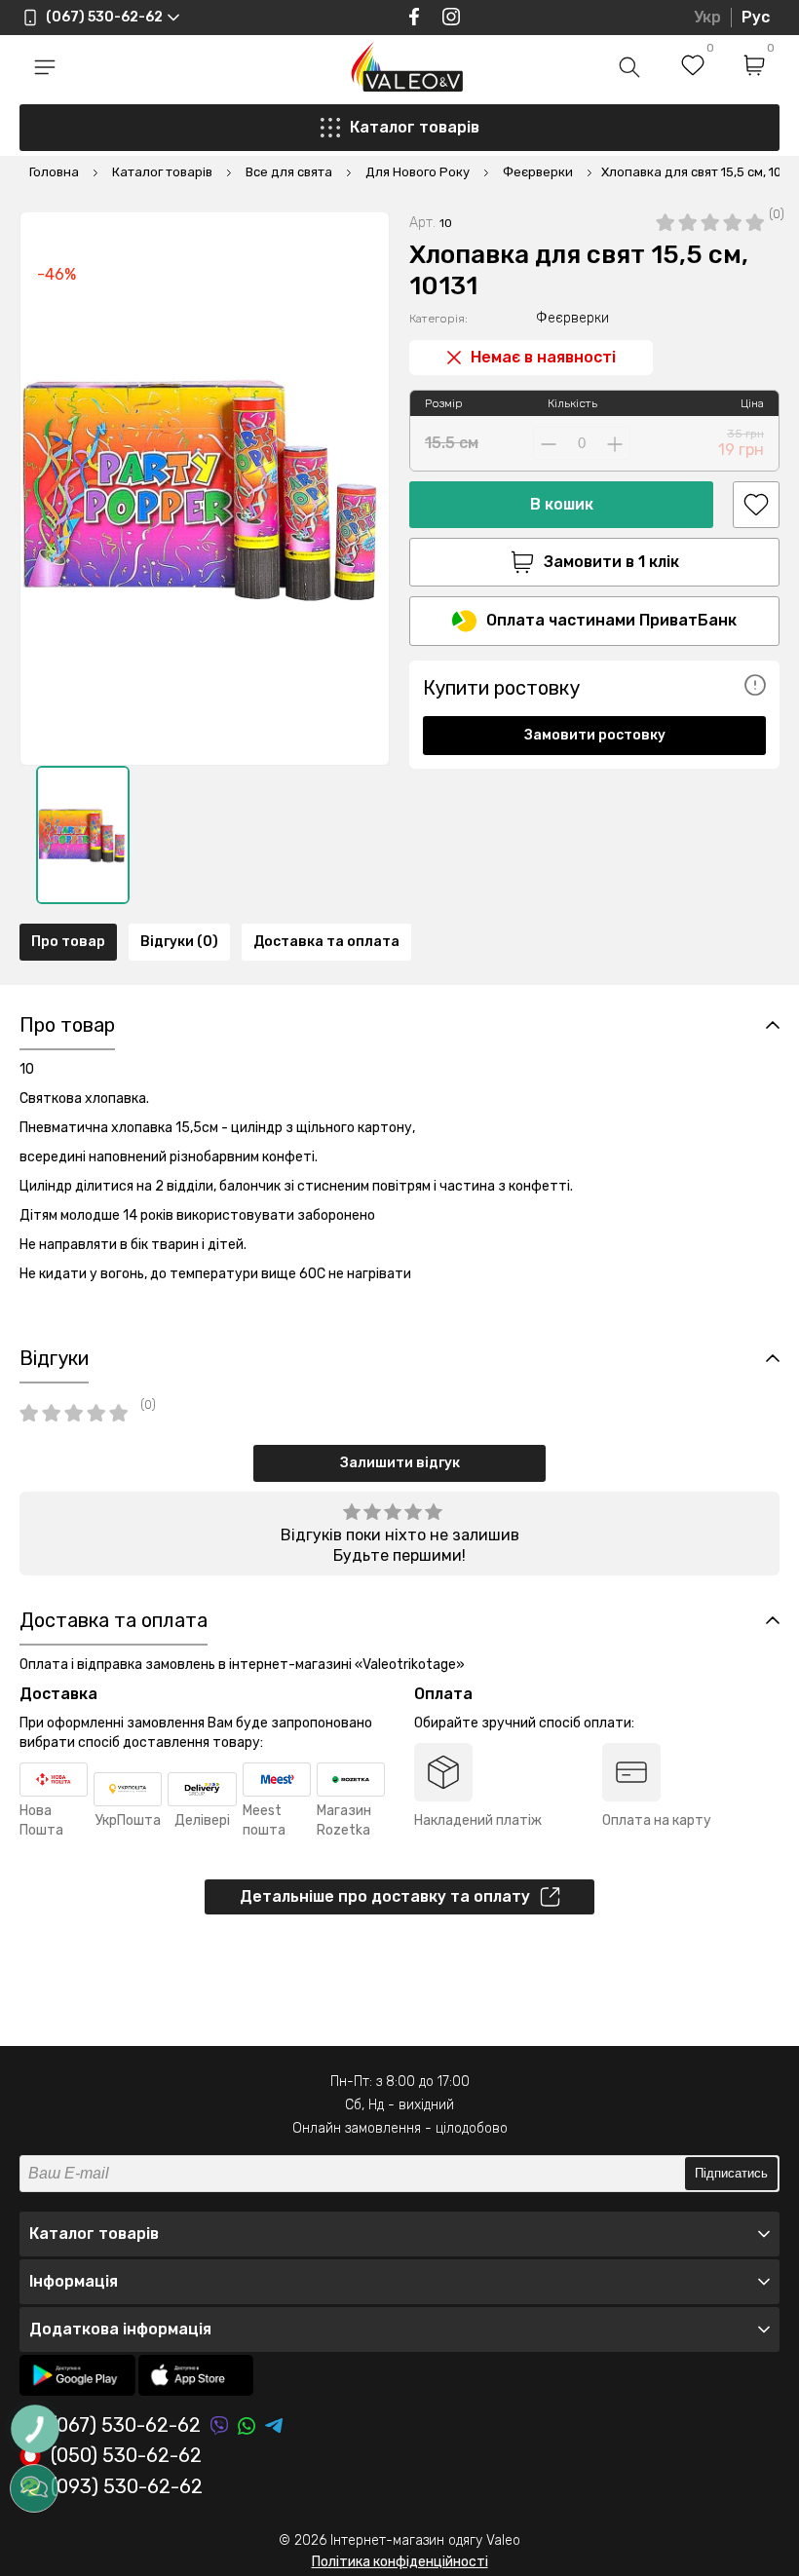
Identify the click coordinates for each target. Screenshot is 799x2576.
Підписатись (731, 2173)
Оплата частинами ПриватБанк (611, 620)
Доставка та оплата (326, 942)
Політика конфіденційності (400, 2562)
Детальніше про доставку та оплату (385, 1896)
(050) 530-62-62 (126, 2456)
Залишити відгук (400, 1463)
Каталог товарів (415, 127)
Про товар (68, 942)
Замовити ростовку (595, 735)
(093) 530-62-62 (127, 2487)
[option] (83, 835)
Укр (707, 17)
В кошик (562, 504)
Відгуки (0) (179, 942)
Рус (756, 17)
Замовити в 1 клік (611, 562)
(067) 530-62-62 (126, 2425)
